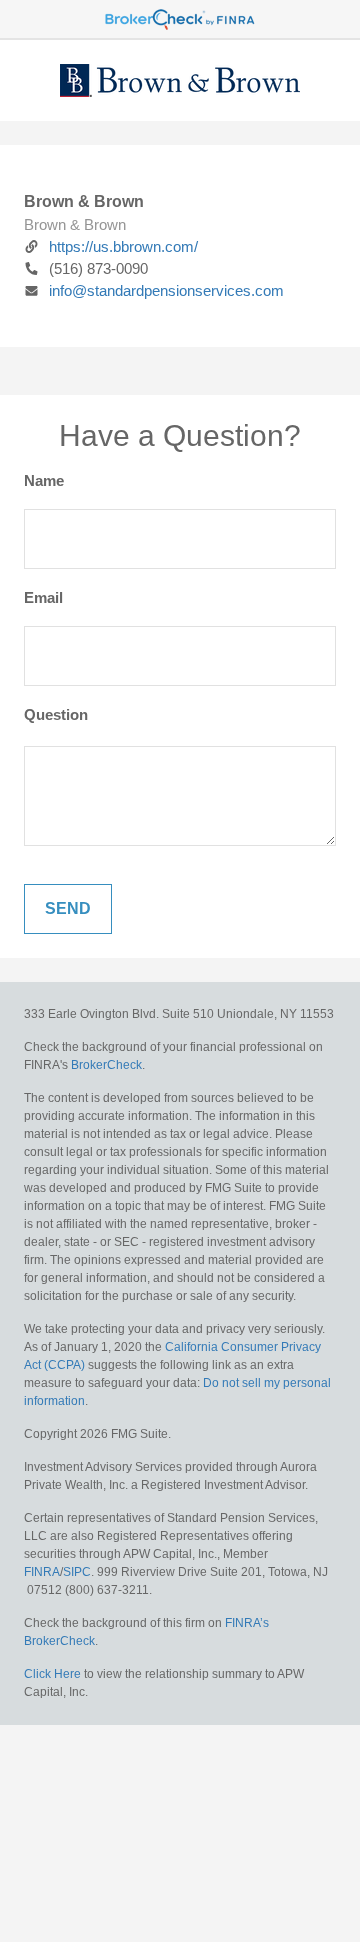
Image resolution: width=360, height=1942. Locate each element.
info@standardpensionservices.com (166, 290)
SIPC (77, 1572)
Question (56, 714)
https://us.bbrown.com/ (123, 246)
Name (44, 480)
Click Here (52, 1674)
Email (43, 597)
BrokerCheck (106, 1065)
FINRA (42, 1572)
